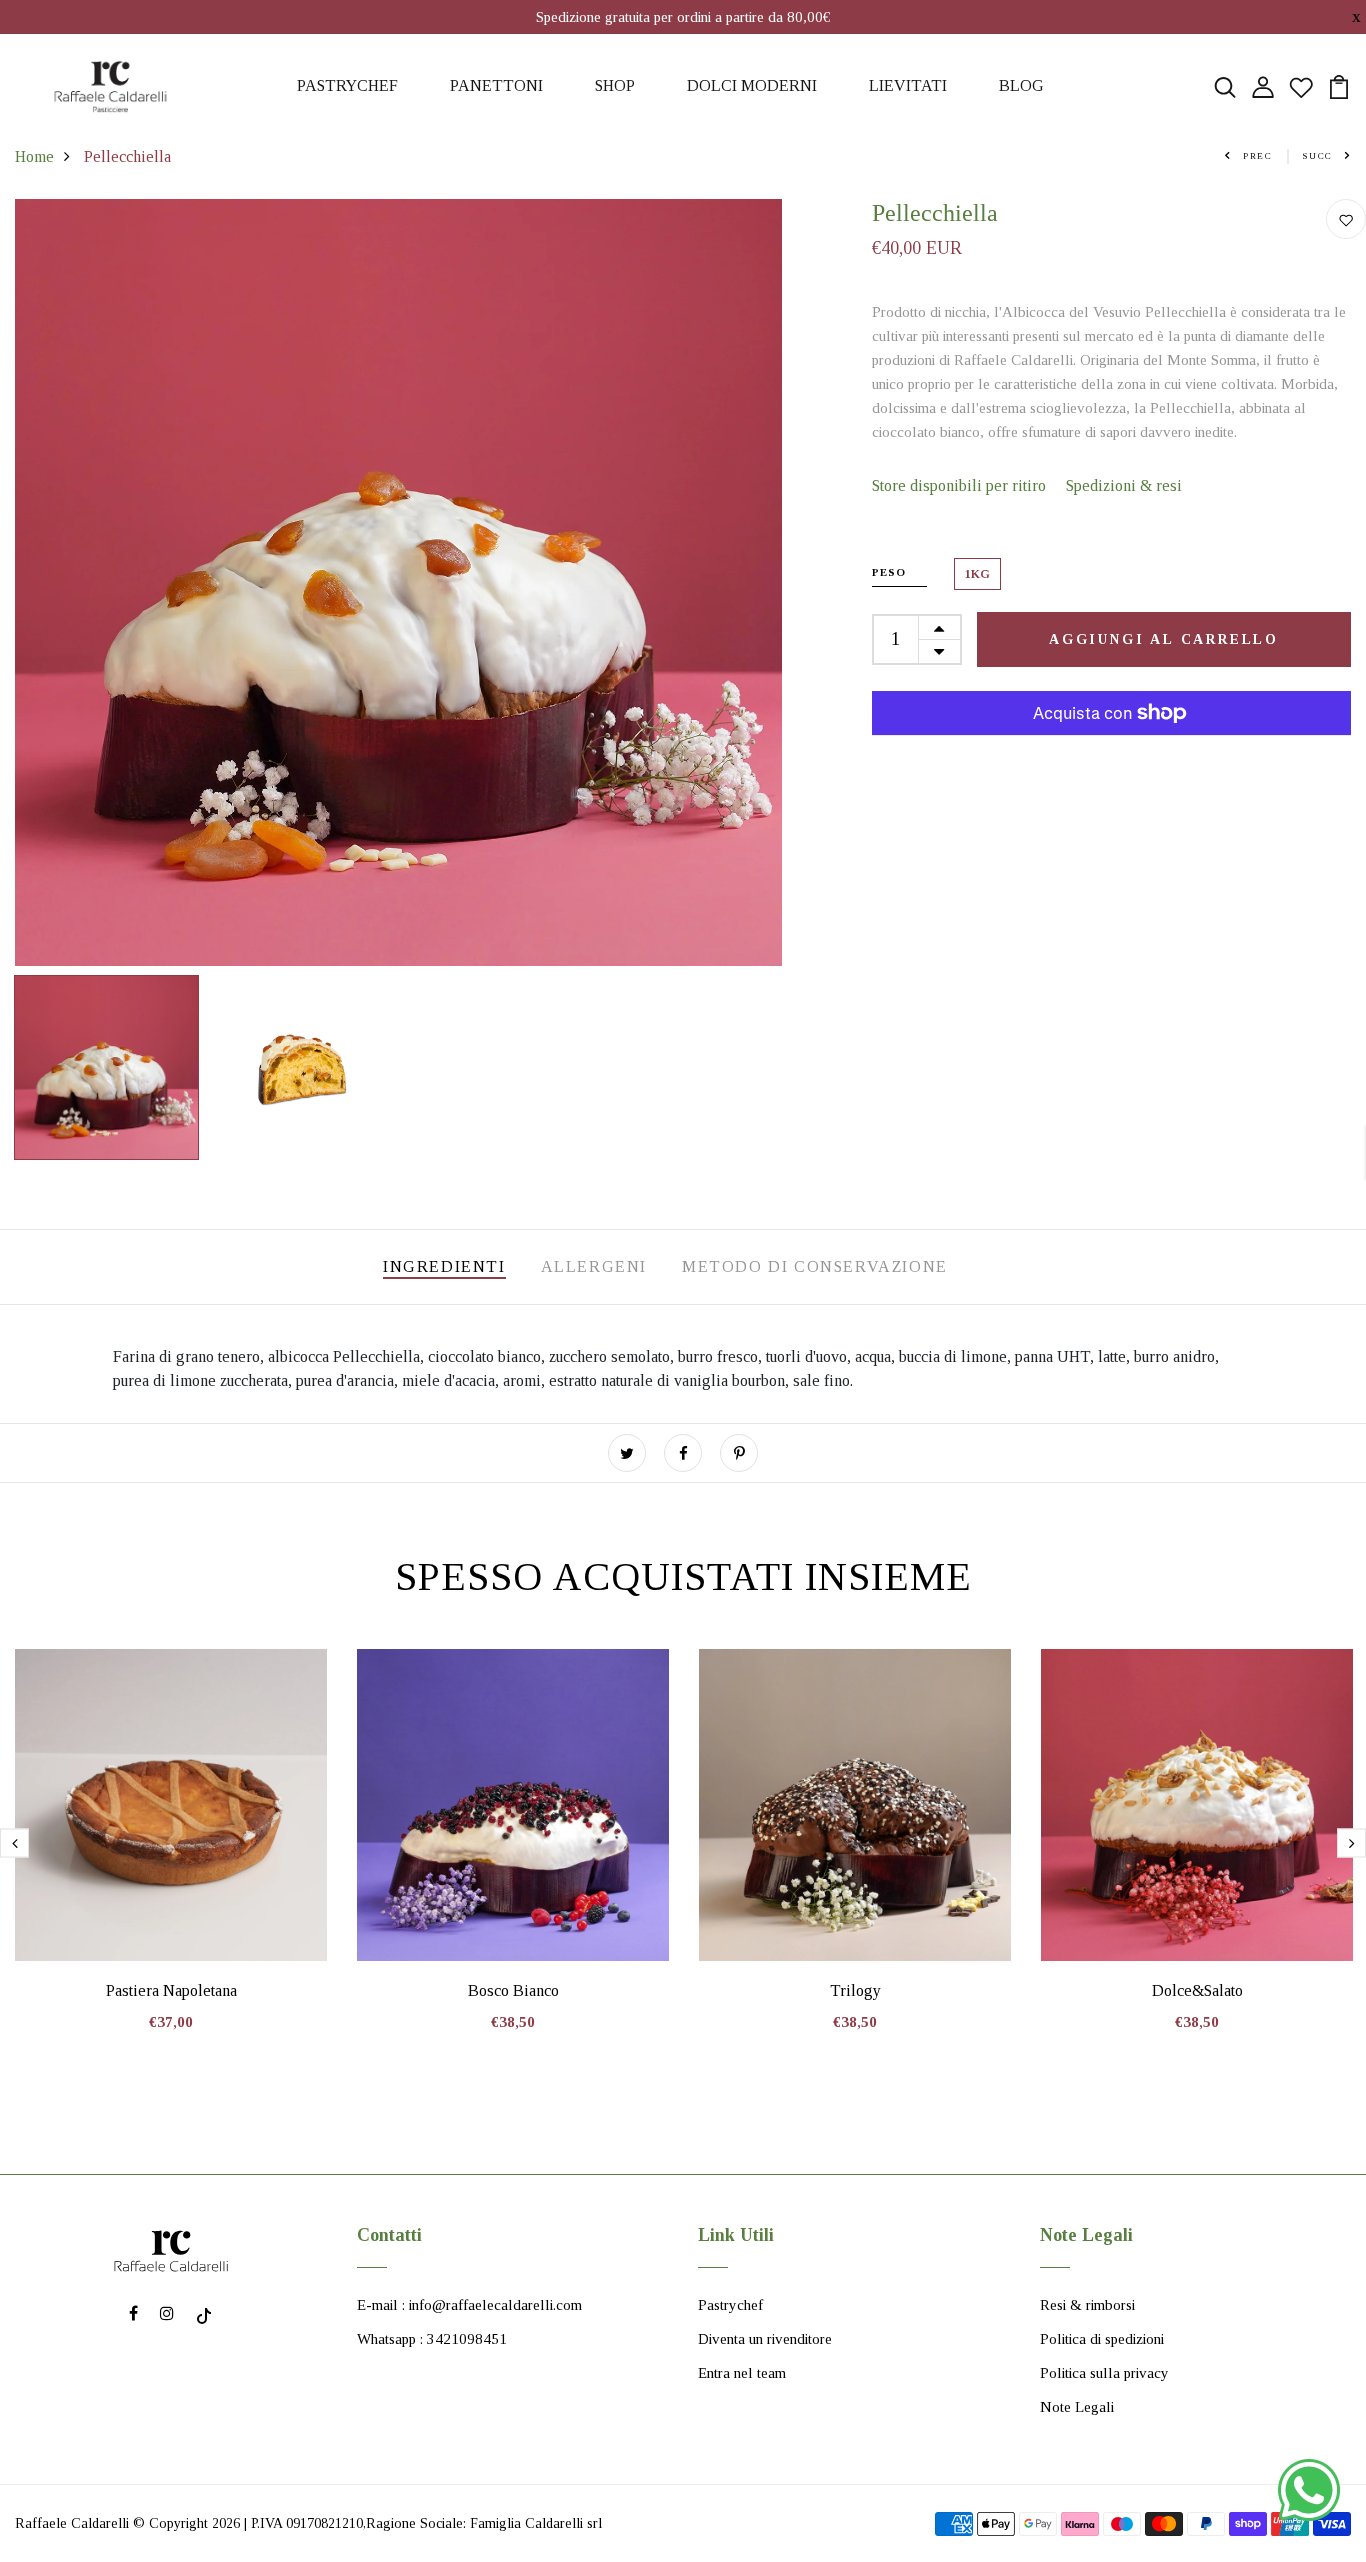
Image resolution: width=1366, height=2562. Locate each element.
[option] (398, 582)
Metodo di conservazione (815, 1266)
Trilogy (855, 1990)
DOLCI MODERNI (752, 85)
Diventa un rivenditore (765, 2339)
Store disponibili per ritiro (959, 485)
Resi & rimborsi (1087, 2305)
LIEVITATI (908, 85)
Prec (1258, 156)
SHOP (615, 85)
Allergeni (594, 1266)
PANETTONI (496, 85)
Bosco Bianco (513, 1990)
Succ (1318, 156)
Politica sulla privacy (1104, 2373)
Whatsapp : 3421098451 (432, 2339)
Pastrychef (730, 2305)
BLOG (1021, 85)
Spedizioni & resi (1124, 485)
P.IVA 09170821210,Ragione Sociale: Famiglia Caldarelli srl (426, 2523)
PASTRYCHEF (347, 85)
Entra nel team (742, 2373)
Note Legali (1077, 2407)
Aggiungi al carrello (1164, 639)
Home (34, 156)
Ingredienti (444, 1266)
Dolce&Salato (1197, 1990)
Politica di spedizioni (1102, 2339)
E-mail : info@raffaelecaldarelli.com (469, 2305)
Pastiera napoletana (171, 1990)
